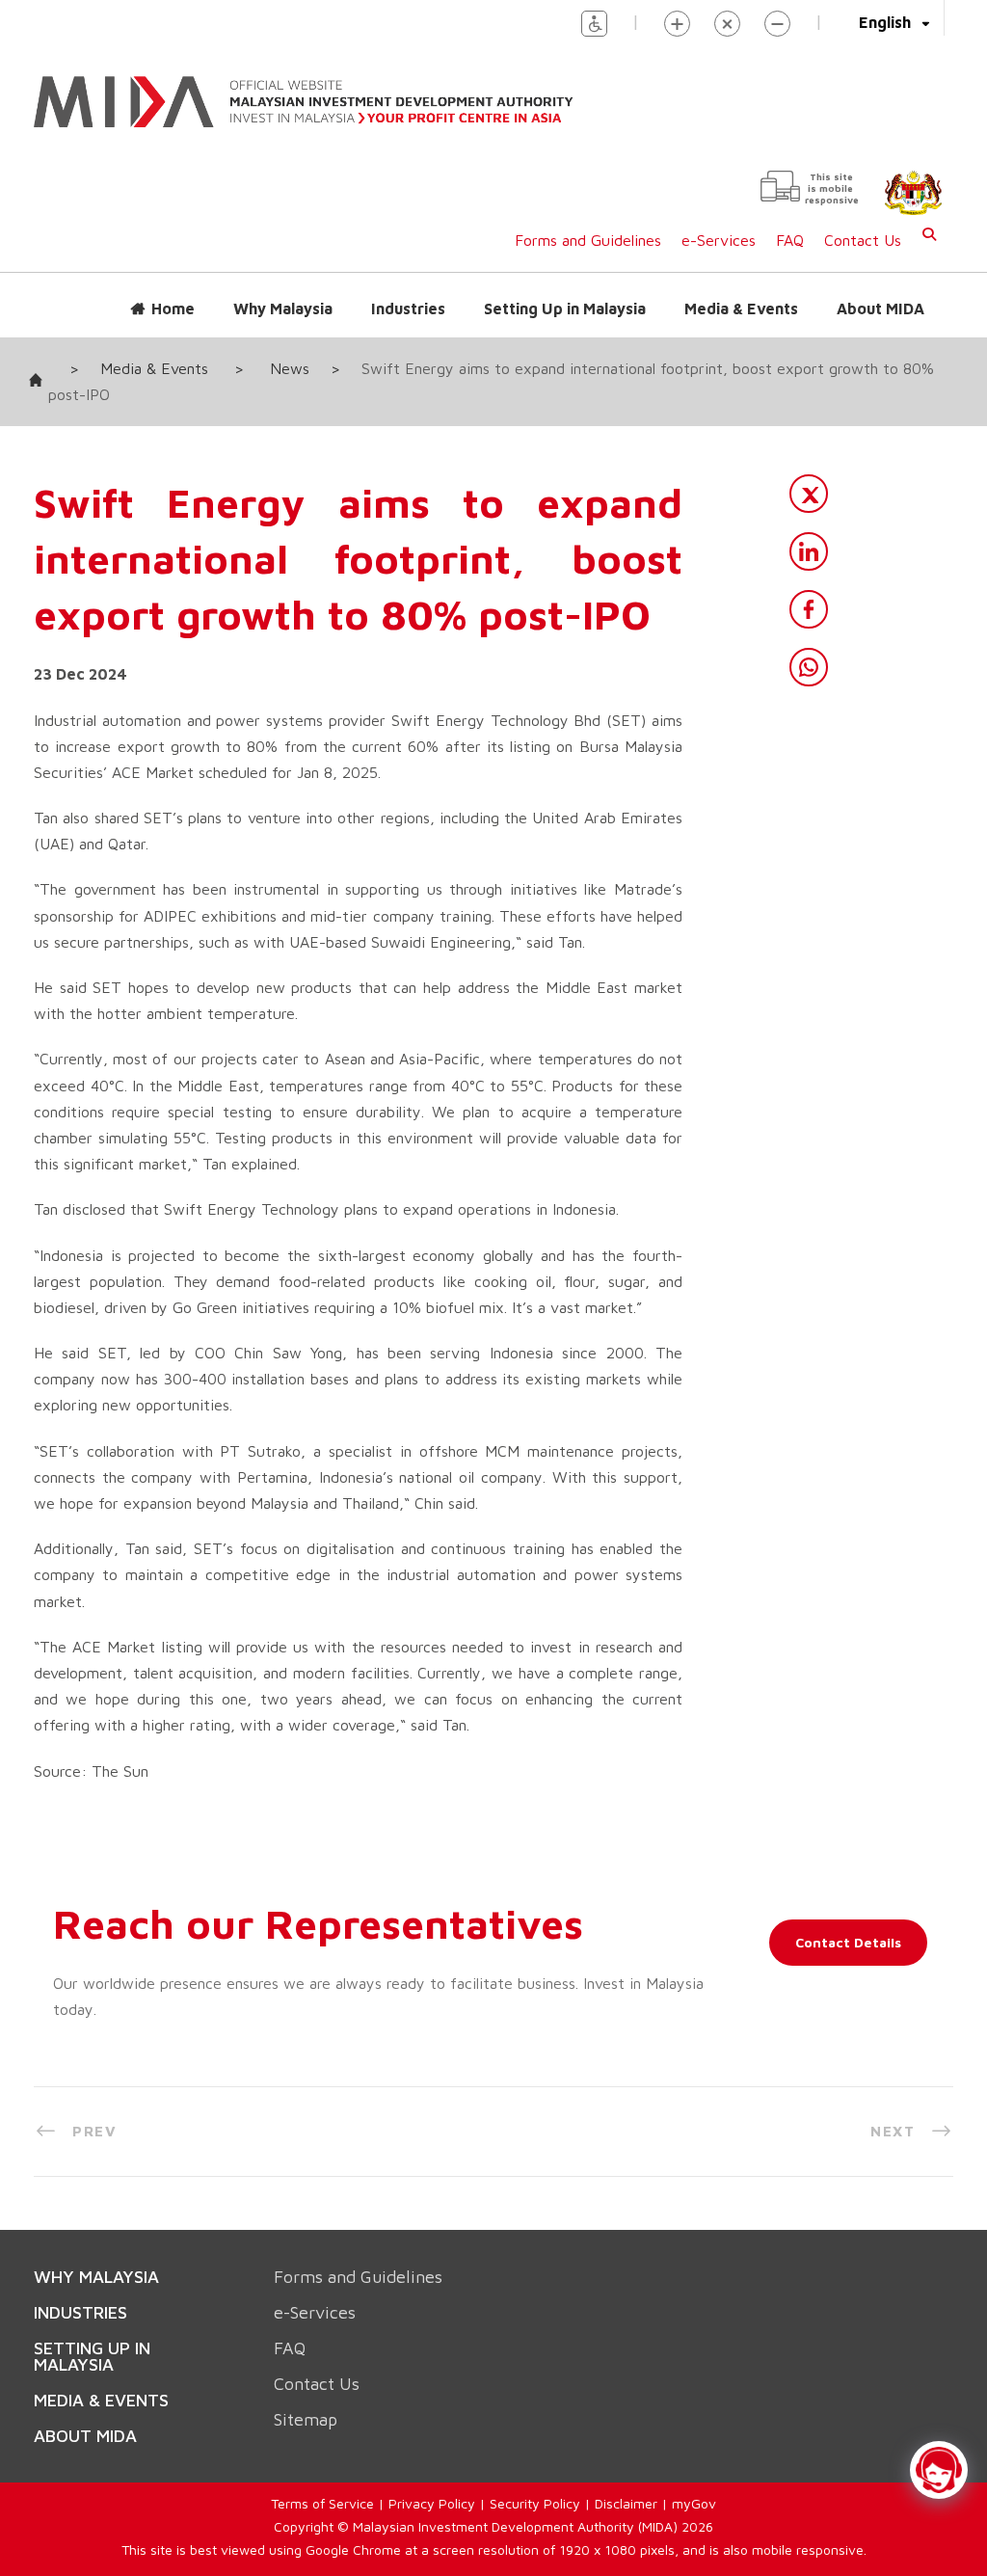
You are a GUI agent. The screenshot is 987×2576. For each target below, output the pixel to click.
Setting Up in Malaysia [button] (565, 289)
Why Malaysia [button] (283, 289)
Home (173, 289)
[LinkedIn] (809, 532)
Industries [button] (408, 289)
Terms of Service (322, 2441)
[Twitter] (809, 474)
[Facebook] (809, 590)
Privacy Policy (432, 2441)
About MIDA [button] (880, 289)
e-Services (719, 221)
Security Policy (535, 2441)
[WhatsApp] (809, 648)
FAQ (790, 221)
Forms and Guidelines (588, 221)
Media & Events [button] (741, 289)
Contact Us (863, 221)
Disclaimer (626, 2441)
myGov (694, 2441)
